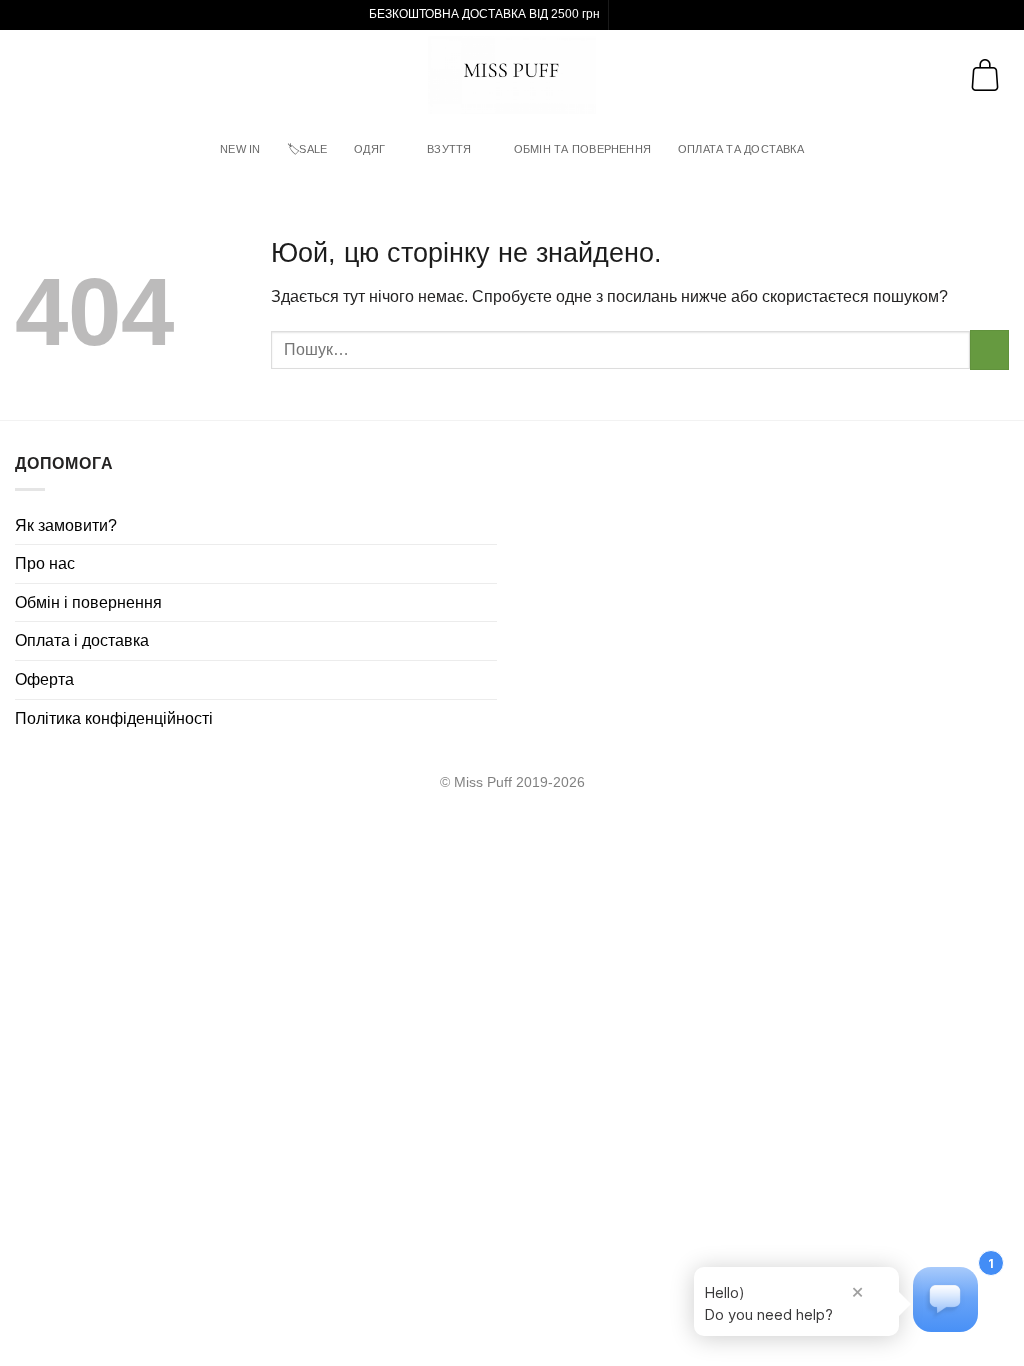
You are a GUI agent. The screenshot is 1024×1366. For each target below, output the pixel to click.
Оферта (44, 679)
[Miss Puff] (512, 75)
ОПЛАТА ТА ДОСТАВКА (741, 149)
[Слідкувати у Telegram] (645, 15)
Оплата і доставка (82, 640)
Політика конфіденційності (114, 718)
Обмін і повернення (88, 602)
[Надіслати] (989, 349)
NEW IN (240, 149)
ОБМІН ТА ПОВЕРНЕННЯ (582, 149)
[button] (31, 74)
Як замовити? (66, 525)
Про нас (45, 563)
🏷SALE (307, 149)
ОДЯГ (369, 149)
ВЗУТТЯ (449, 149)
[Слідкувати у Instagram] (626, 15)
